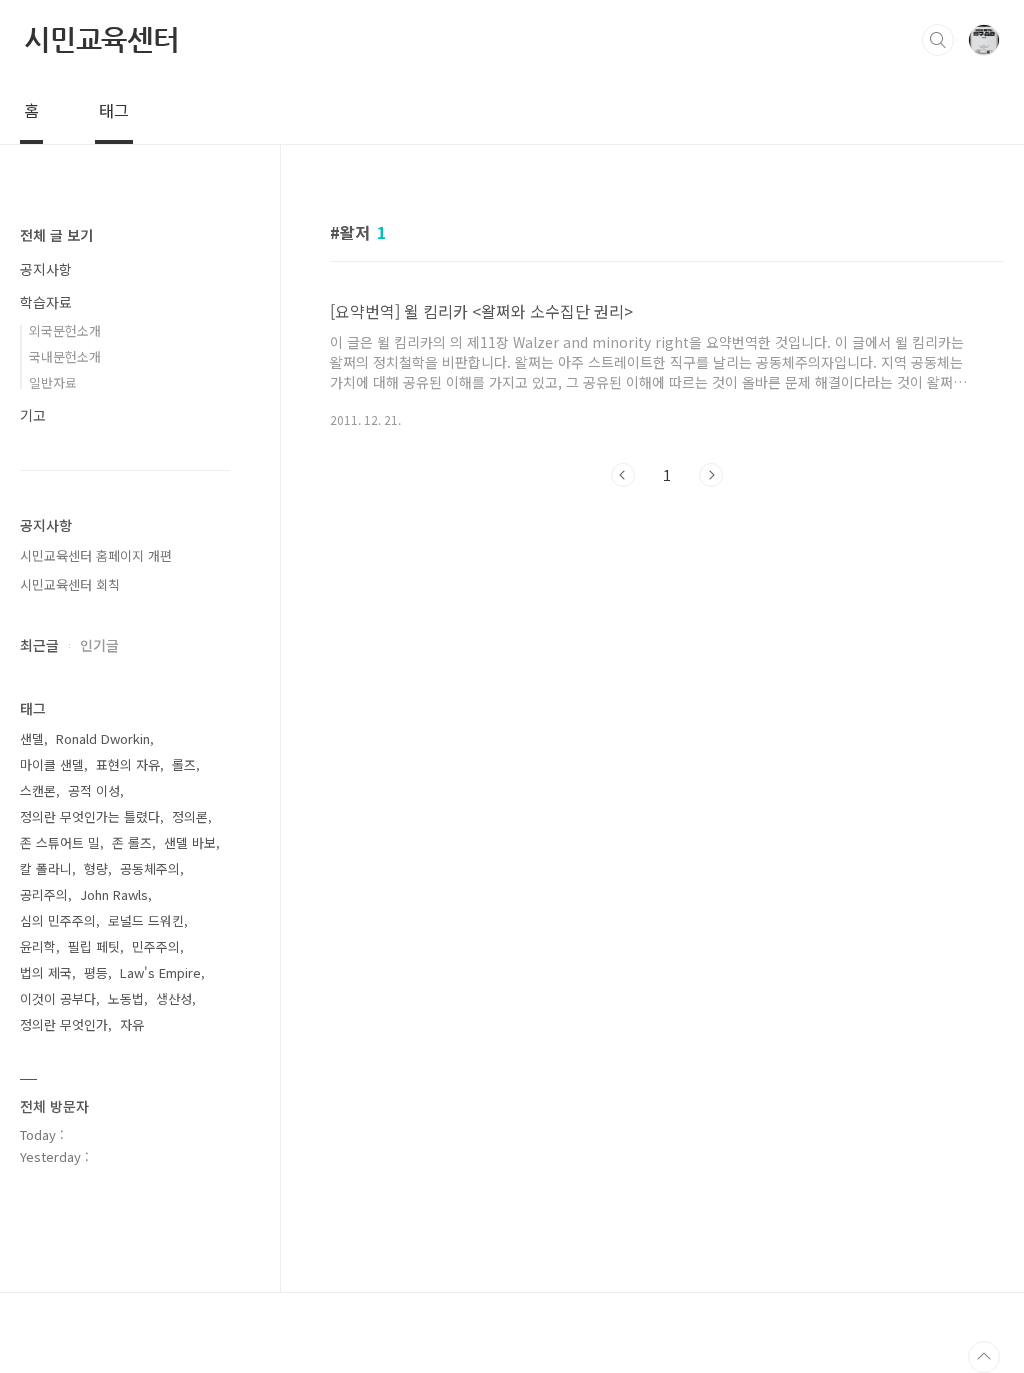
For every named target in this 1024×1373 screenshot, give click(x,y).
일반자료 (53, 382)
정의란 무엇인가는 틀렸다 (90, 816)
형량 (96, 868)
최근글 (39, 645)
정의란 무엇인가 (64, 1024)
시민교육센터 (101, 39)
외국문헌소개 (65, 330)
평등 (96, 972)
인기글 (99, 645)
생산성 (174, 998)
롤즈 (184, 764)
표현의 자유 (128, 764)
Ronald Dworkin (103, 738)
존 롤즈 (132, 842)
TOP (984, 1357)
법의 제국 (46, 972)
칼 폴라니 (46, 868)
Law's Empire (160, 972)
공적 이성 (94, 790)
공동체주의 (150, 868)
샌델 (32, 738)
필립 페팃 (94, 946)
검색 (938, 40)
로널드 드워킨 (146, 920)
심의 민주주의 (58, 920)
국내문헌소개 (65, 356)
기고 (33, 415)
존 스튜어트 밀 (60, 842)
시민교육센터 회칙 (70, 584)
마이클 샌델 (52, 764)
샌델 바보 (190, 842)
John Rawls (114, 894)
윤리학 (38, 946)
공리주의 (44, 894)
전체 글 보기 (56, 235)
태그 (114, 110)
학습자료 (46, 302)
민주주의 (156, 946)
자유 (132, 1024)
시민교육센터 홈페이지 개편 (96, 555)
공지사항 (46, 269)
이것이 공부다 (58, 998)
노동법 (126, 998)
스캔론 (38, 790)
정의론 (190, 816)
